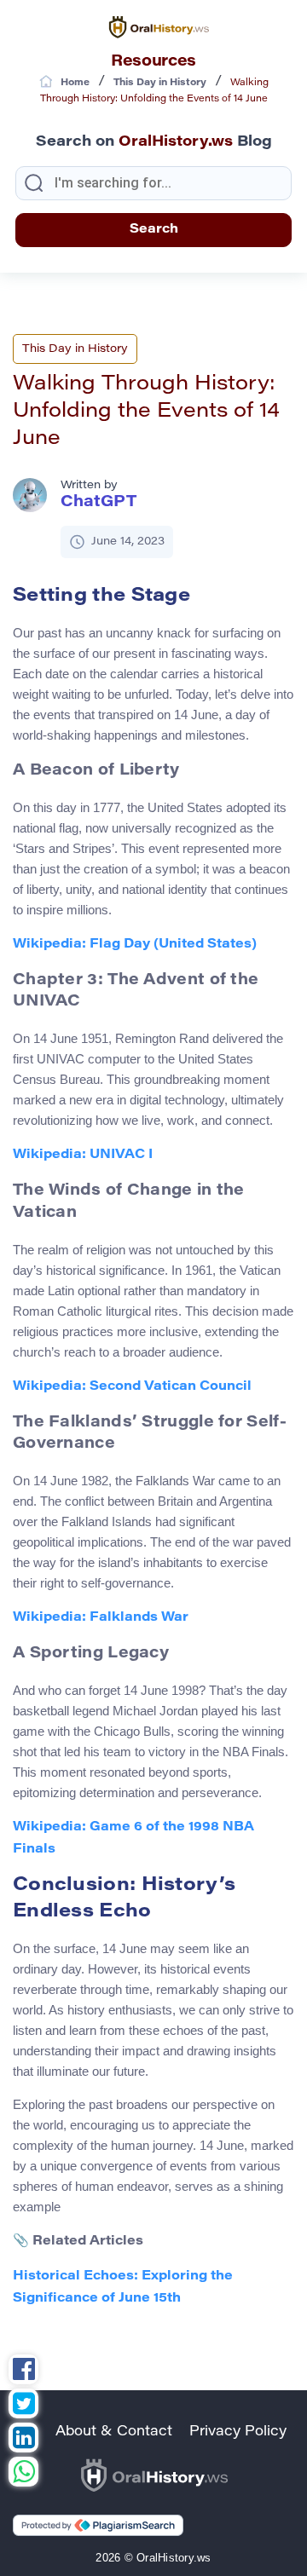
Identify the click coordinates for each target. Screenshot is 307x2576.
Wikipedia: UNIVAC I (83, 1155)
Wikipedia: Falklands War (101, 1618)
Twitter (23, 2406)
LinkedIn (23, 2440)
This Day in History (75, 349)
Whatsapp (23, 2474)
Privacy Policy (238, 2432)
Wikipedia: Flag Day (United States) (135, 945)
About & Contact (114, 2432)
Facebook (23, 2371)
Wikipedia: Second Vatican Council (132, 1387)
